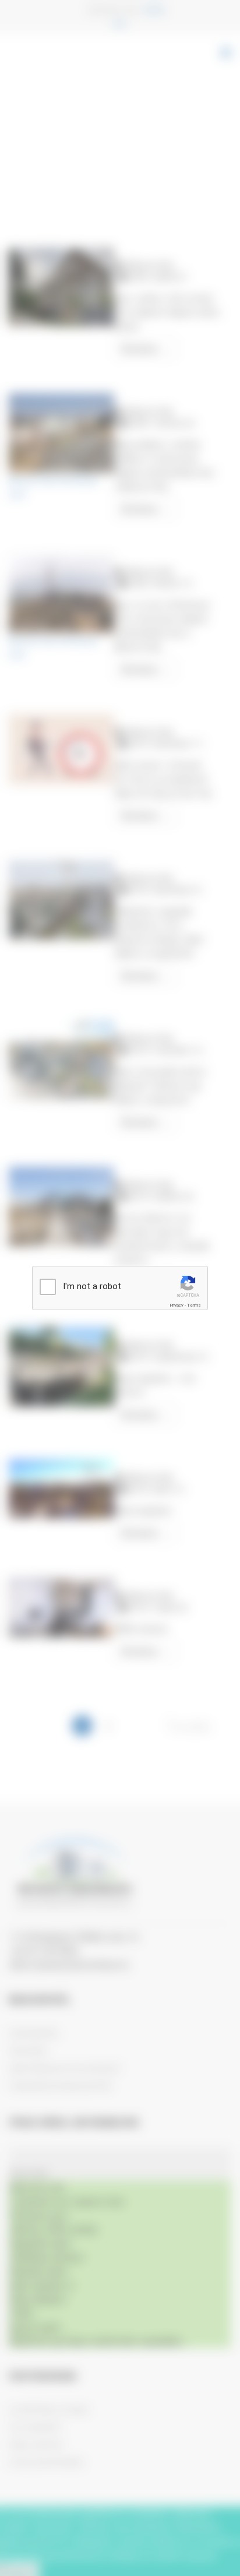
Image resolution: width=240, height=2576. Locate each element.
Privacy (177, 1305)
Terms (194, 1305)
